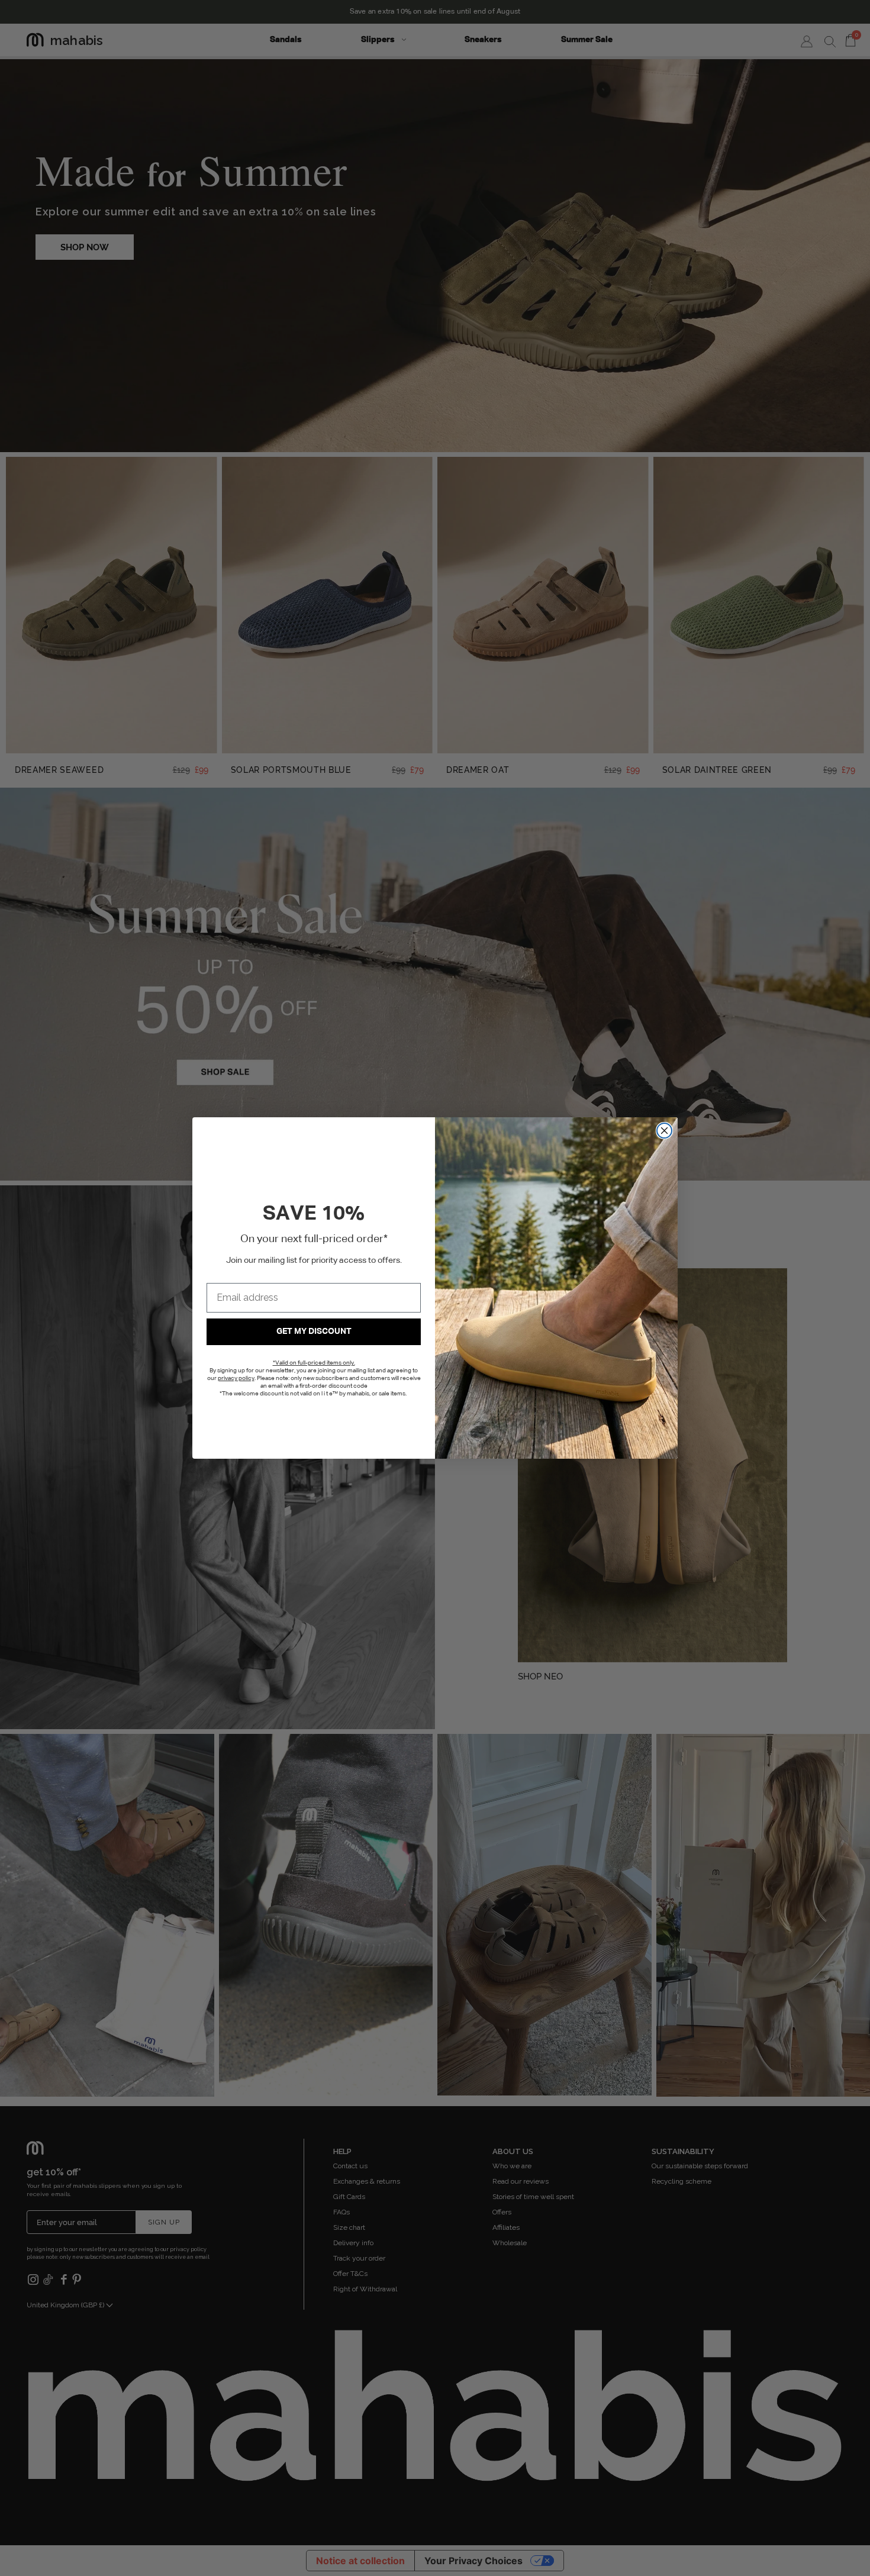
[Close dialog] (664, 1131)
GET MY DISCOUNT (314, 1331)
